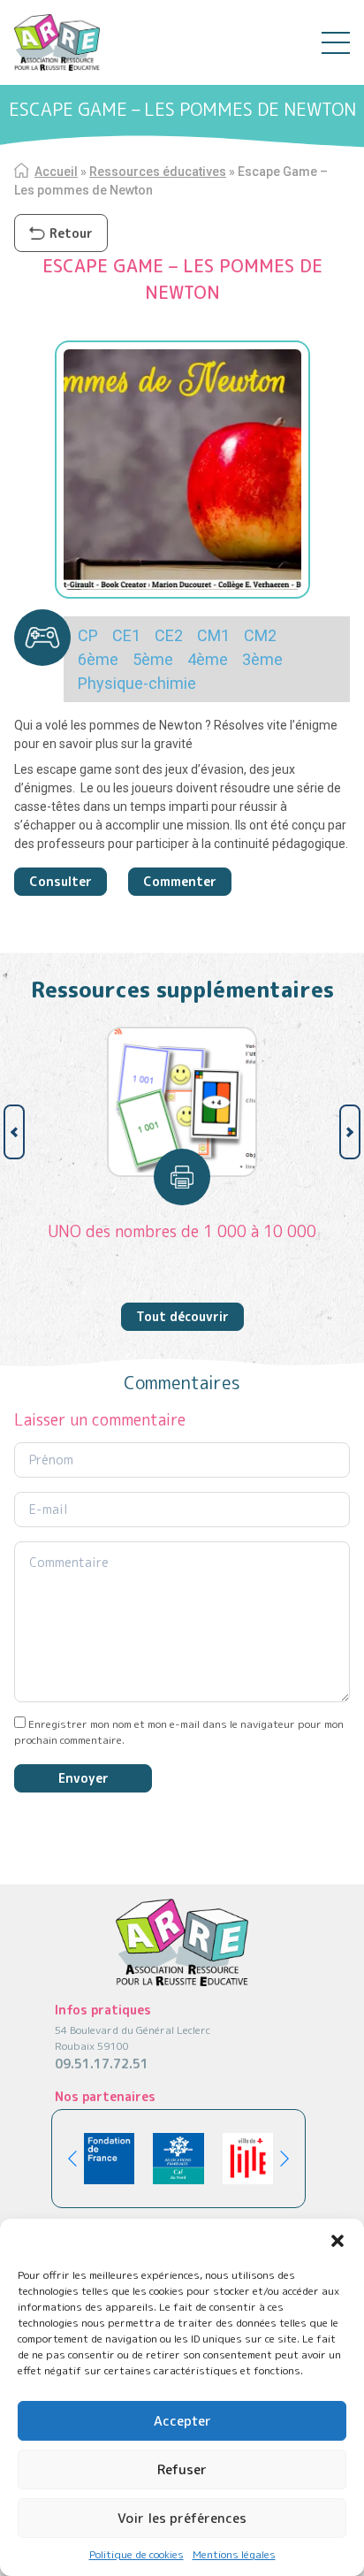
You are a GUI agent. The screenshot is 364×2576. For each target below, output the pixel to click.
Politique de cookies (136, 2554)
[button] (337, 2241)
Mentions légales (234, 2554)
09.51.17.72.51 (102, 2064)
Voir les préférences (182, 2518)
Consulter (61, 881)
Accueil (56, 172)
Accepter (182, 2421)
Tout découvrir (182, 1316)
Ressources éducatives (158, 172)
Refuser (182, 2469)
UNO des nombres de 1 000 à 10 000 (182, 1231)
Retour (71, 233)
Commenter (180, 881)
